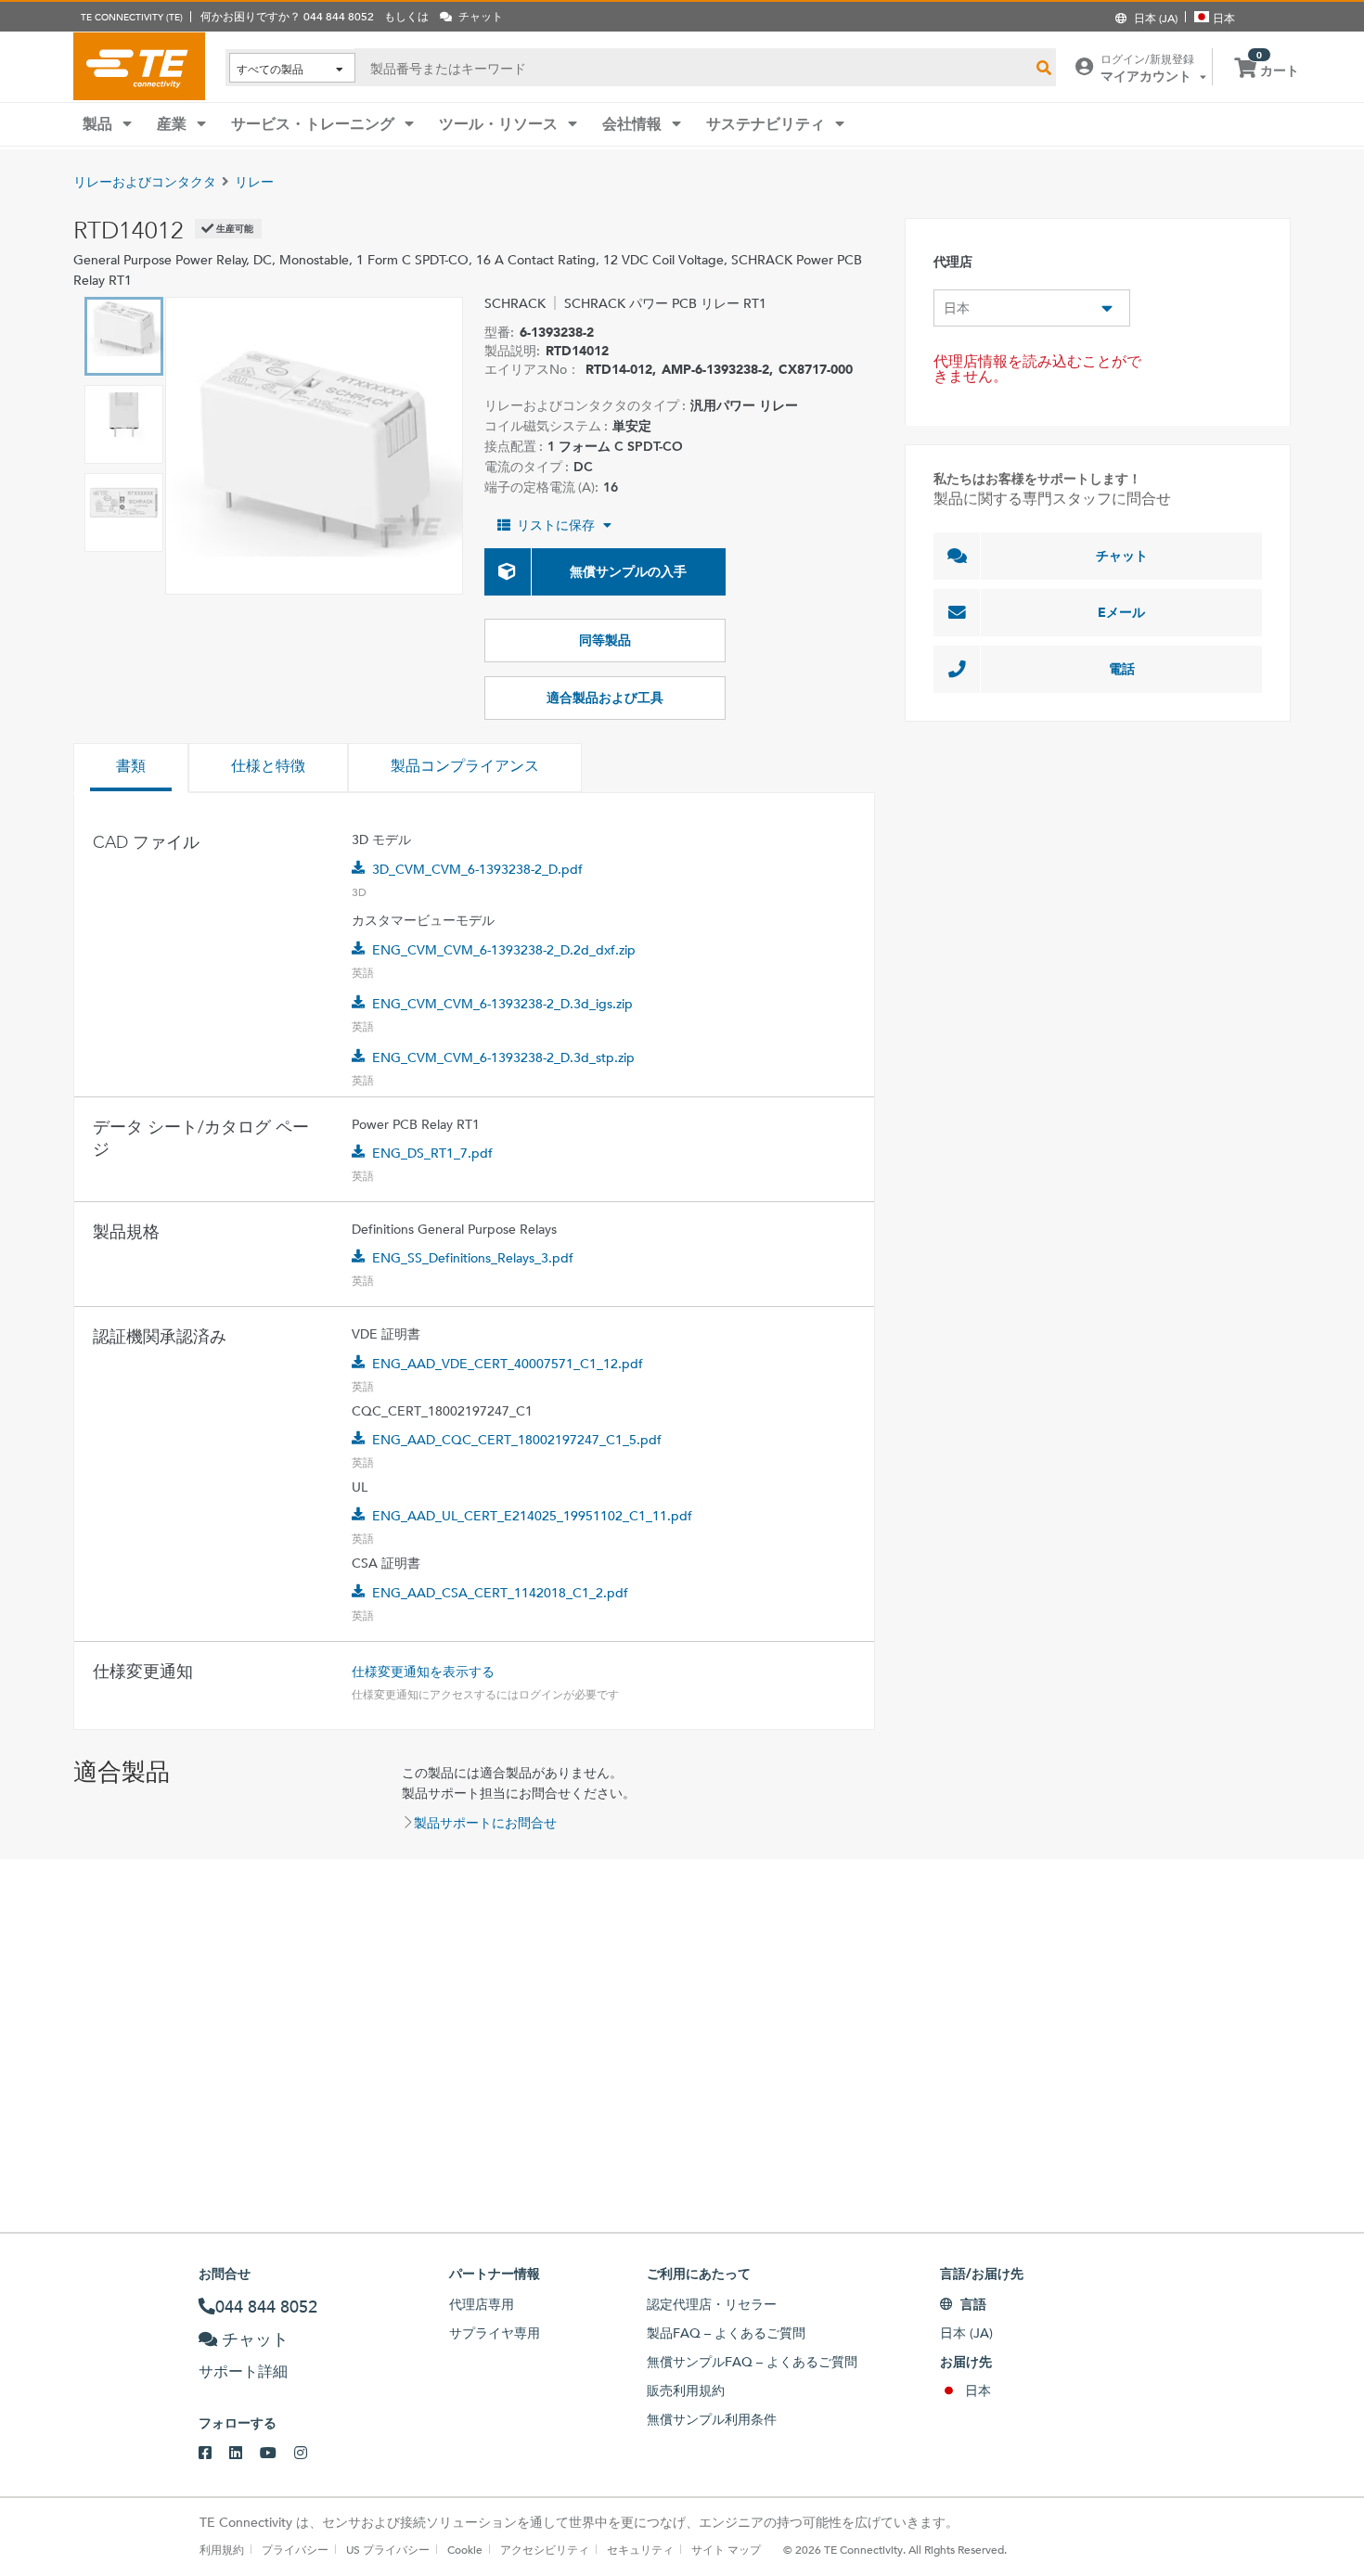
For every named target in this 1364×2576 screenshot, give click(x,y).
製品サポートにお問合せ (485, 1823)
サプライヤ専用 (495, 2333)
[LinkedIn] (244, 2454)
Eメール (1121, 612)
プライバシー (295, 2549)
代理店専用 (482, 2304)
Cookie (465, 2549)
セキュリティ (640, 2549)
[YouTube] (277, 2454)
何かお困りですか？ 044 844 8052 (287, 16)
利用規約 (222, 2549)
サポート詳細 (243, 2371)
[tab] (131, 768)
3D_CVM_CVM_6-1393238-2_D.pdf (477, 869)
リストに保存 (556, 525)
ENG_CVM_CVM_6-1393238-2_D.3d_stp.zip (503, 1057)
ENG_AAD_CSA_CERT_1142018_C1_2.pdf (500, 1593)
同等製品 (605, 640)
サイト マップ (726, 2549)
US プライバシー (388, 2549)
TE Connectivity (139, 66)
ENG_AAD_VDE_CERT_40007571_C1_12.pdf (508, 1364)
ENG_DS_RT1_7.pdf (432, 1153)
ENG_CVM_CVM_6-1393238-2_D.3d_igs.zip (502, 1004)
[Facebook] (214, 2454)
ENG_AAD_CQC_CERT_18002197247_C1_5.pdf (517, 1440)
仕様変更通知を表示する (423, 1672)
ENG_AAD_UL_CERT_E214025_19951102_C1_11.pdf (532, 1516)
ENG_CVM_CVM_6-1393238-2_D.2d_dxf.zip (504, 950)
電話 (1122, 669)
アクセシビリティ (545, 2549)
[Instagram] (309, 2454)
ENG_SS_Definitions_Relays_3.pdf (473, 1258)
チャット (1122, 556)
